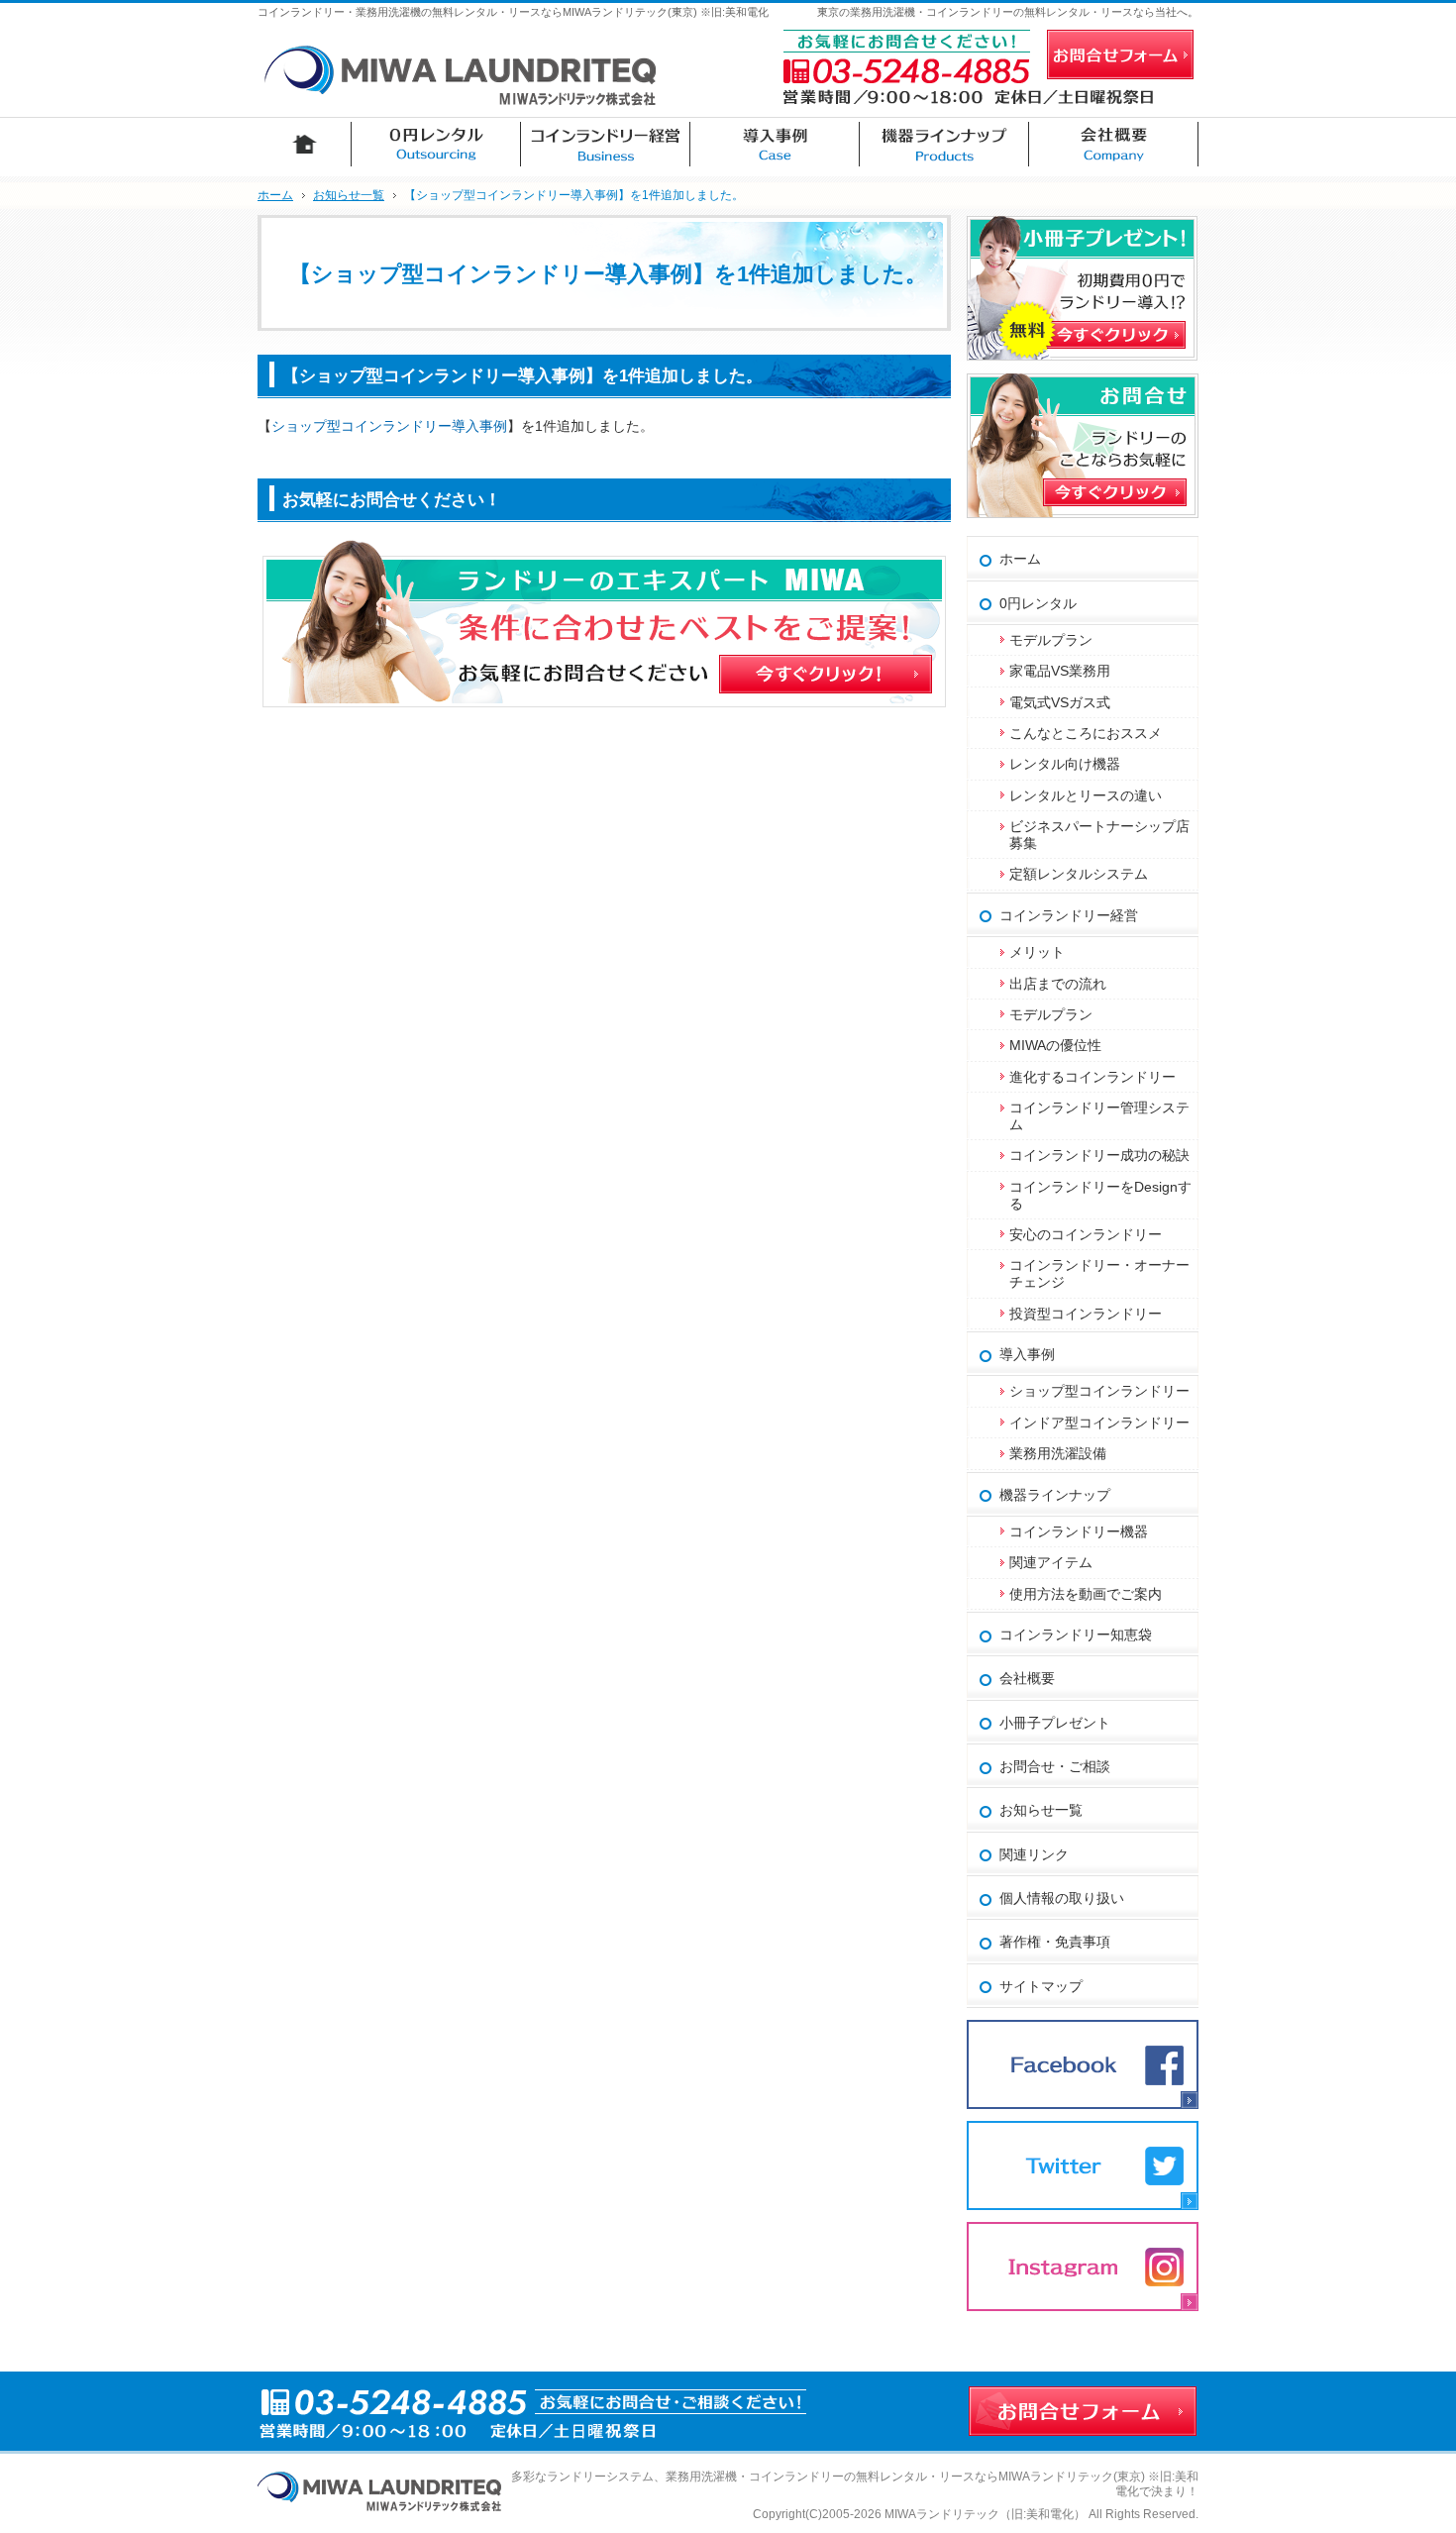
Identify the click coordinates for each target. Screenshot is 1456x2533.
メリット (1037, 952)
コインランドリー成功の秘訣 (1099, 1155)
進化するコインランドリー (1092, 1077)
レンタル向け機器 (1065, 764)
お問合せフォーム (1120, 54)
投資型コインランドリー (1086, 1314)
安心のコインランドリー (1086, 1234)
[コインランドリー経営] (606, 144)
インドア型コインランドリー (1099, 1423)
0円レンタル (1038, 603)
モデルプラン (1051, 640)
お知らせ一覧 (1041, 1810)
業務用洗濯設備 (1058, 1453)
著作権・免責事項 (1055, 1942)
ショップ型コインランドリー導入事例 (389, 426)
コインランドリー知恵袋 (1076, 1635)
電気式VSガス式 (1060, 702)
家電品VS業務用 (1060, 671)
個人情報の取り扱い (1062, 1898)
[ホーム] (305, 144)
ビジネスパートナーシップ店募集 (1099, 835)
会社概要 (1027, 1678)
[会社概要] (1114, 144)
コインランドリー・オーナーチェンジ (1099, 1273)
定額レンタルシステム (1079, 874)
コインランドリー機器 (1079, 1531)
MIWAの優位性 (1055, 1045)
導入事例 (1027, 1354)
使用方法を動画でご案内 (1092, 1594)
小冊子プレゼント (1055, 1723)
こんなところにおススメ (1086, 733)
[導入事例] (775, 144)
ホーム (1020, 559)
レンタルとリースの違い (1086, 795)
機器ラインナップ (1055, 1495)
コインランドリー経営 (1069, 915)
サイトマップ (1041, 1986)
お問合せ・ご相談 (1055, 1766)
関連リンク (1034, 1854)
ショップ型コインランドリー (1099, 1391)
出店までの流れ (1058, 984)
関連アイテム (1051, 1562)
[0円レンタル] (436, 144)
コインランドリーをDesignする (1100, 1195)
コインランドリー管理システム (1099, 1116)
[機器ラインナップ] (944, 144)
